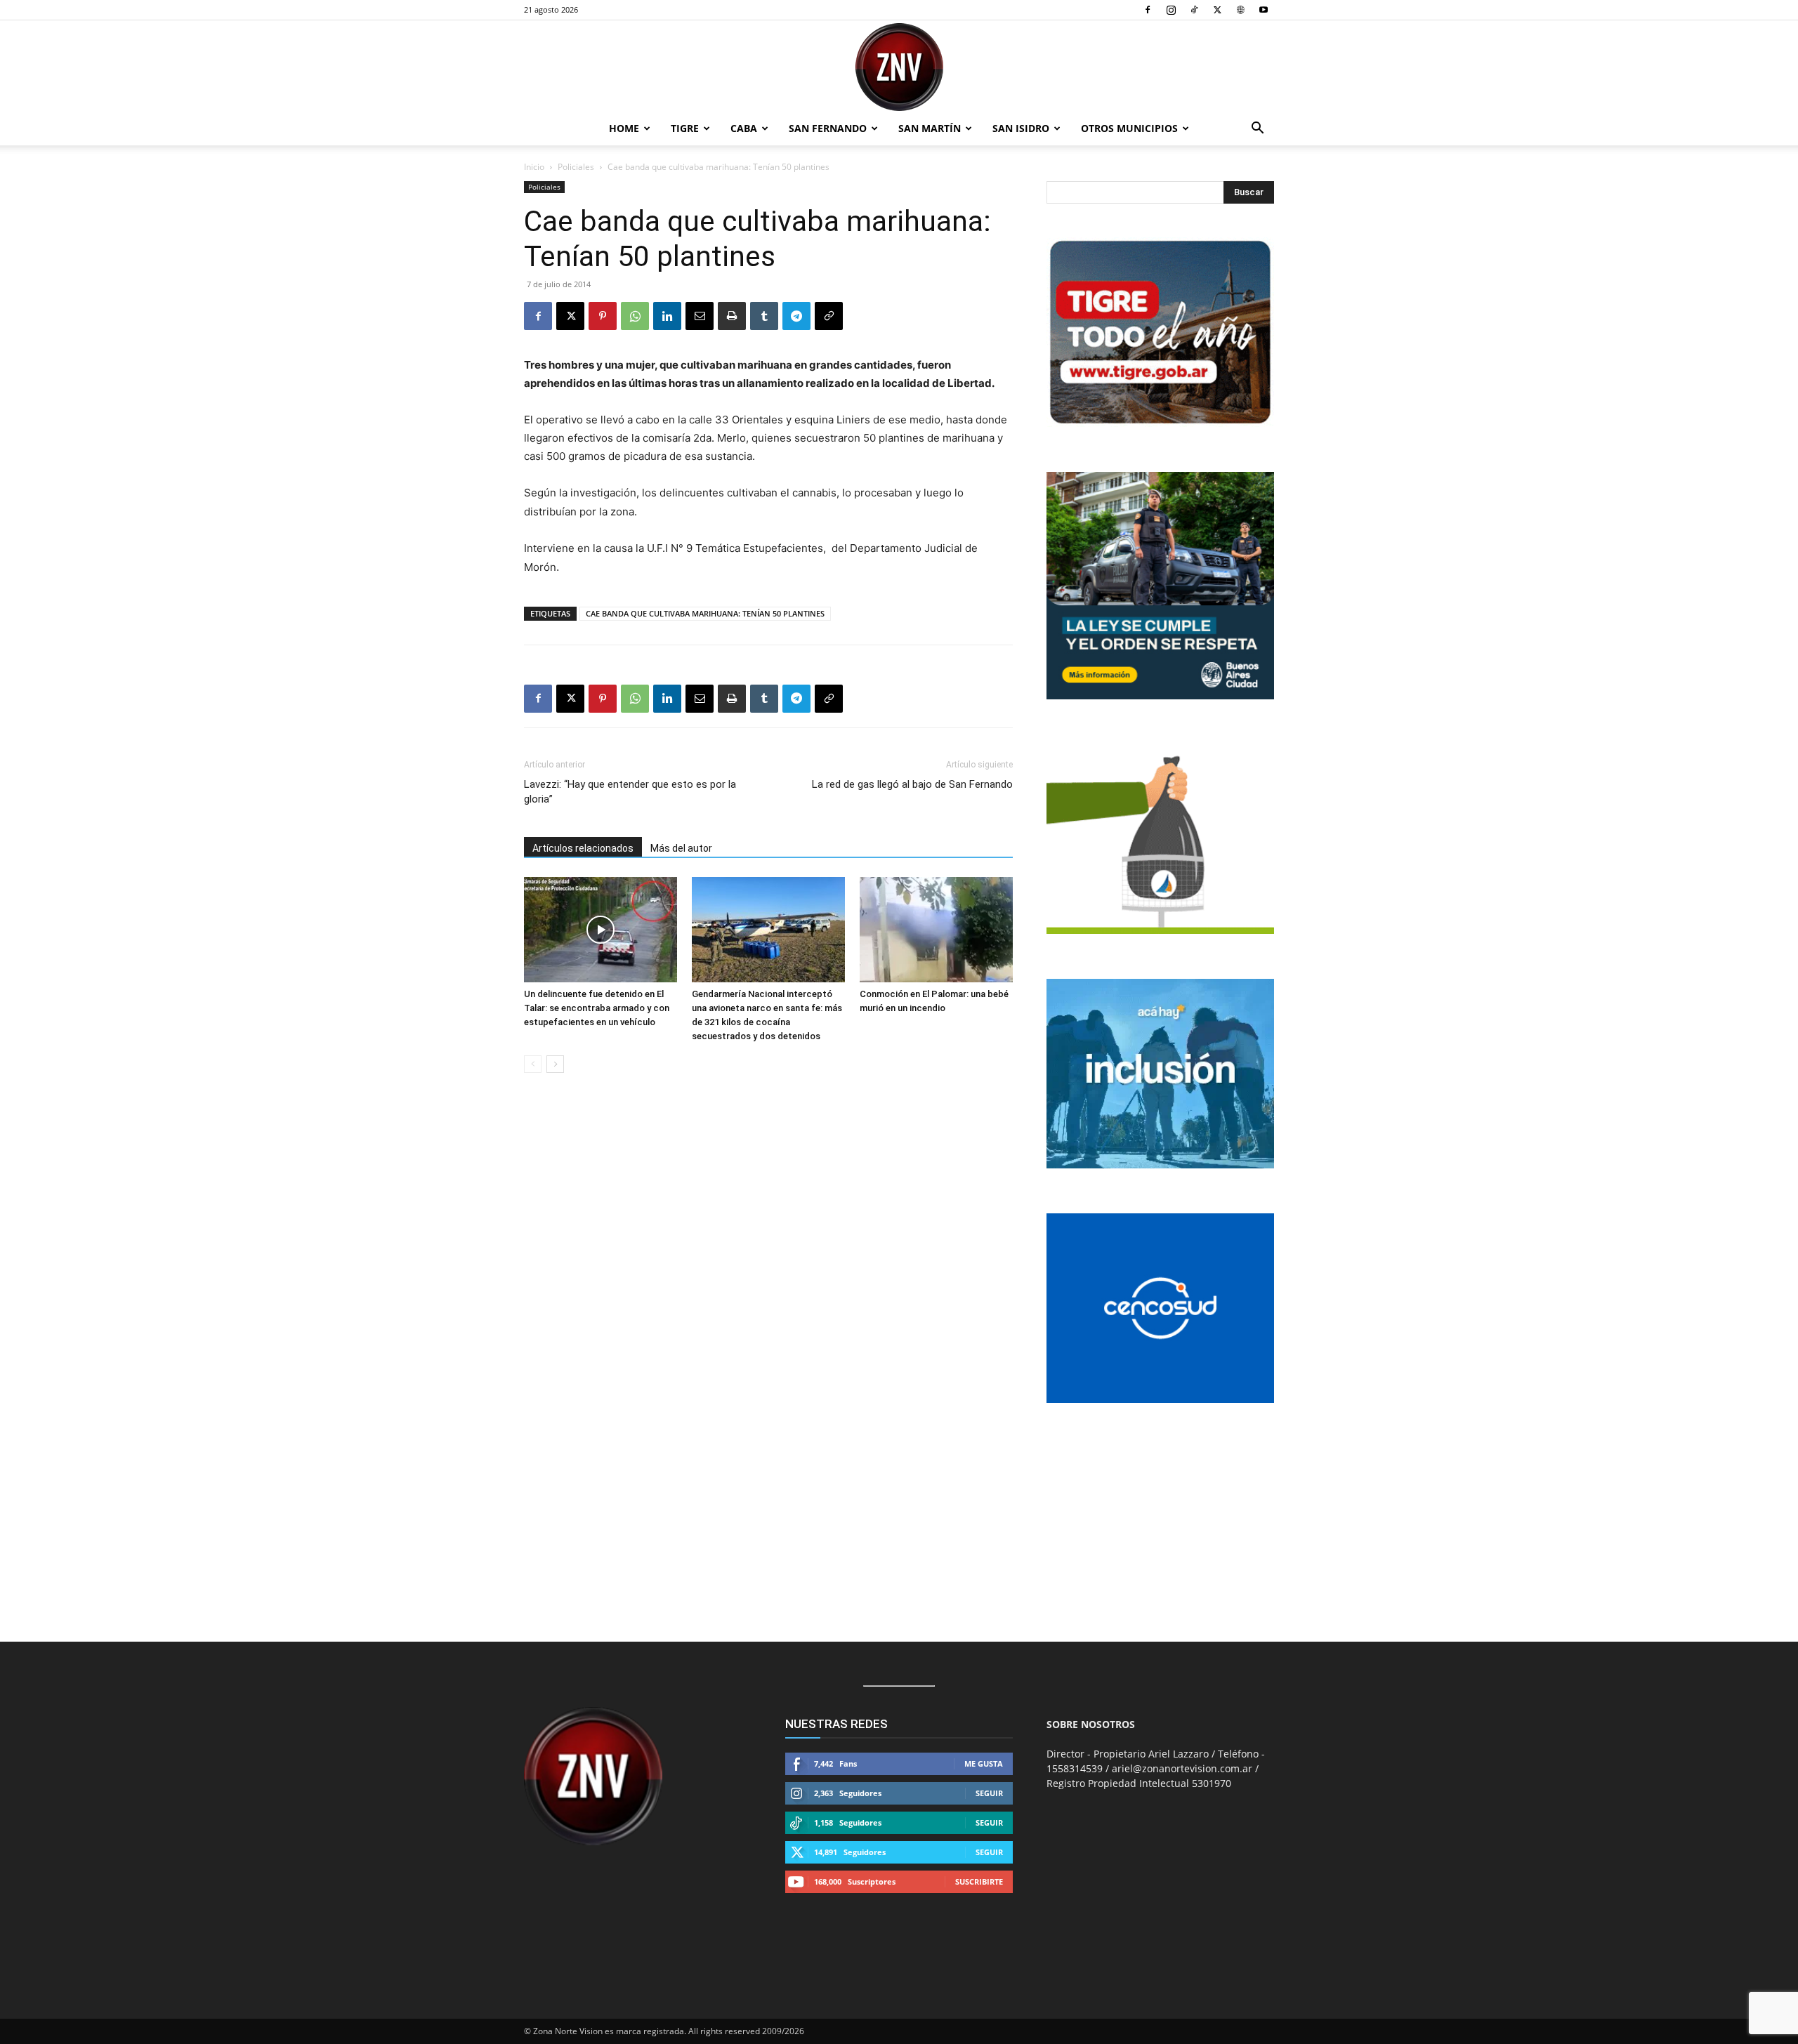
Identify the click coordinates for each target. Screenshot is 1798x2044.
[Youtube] (1264, 10)
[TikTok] (1194, 10)
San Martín (930, 128)
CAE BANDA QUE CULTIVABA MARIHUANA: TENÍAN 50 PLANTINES (705, 613)
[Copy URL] (829, 316)
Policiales (576, 167)
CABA (744, 128)
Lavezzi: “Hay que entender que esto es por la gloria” (630, 792)
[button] (1257, 130)
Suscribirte (979, 1881)
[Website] (1240, 10)
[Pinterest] (603, 316)
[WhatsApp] (635, 316)
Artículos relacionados (583, 848)
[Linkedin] (667, 316)
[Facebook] (1148, 10)
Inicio (534, 167)
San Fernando (828, 128)
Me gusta (984, 1763)
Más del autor (681, 848)
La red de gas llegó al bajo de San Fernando (912, 784)
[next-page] (555, 1064)
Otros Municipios (1129, 128)
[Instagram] (1171, 10)
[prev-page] (533, 1064)
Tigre (685, 128)
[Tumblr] (764, 316)
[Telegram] (796, 316)
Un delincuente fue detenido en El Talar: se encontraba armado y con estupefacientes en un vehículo (597, 1008)
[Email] (700, 316)
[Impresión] (732, 316)
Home (624, 128)
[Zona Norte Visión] (899, 67)
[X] (1217, 10)
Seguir (989, 1793)
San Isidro (1021, 128)
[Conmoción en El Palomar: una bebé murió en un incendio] (936, 930)
